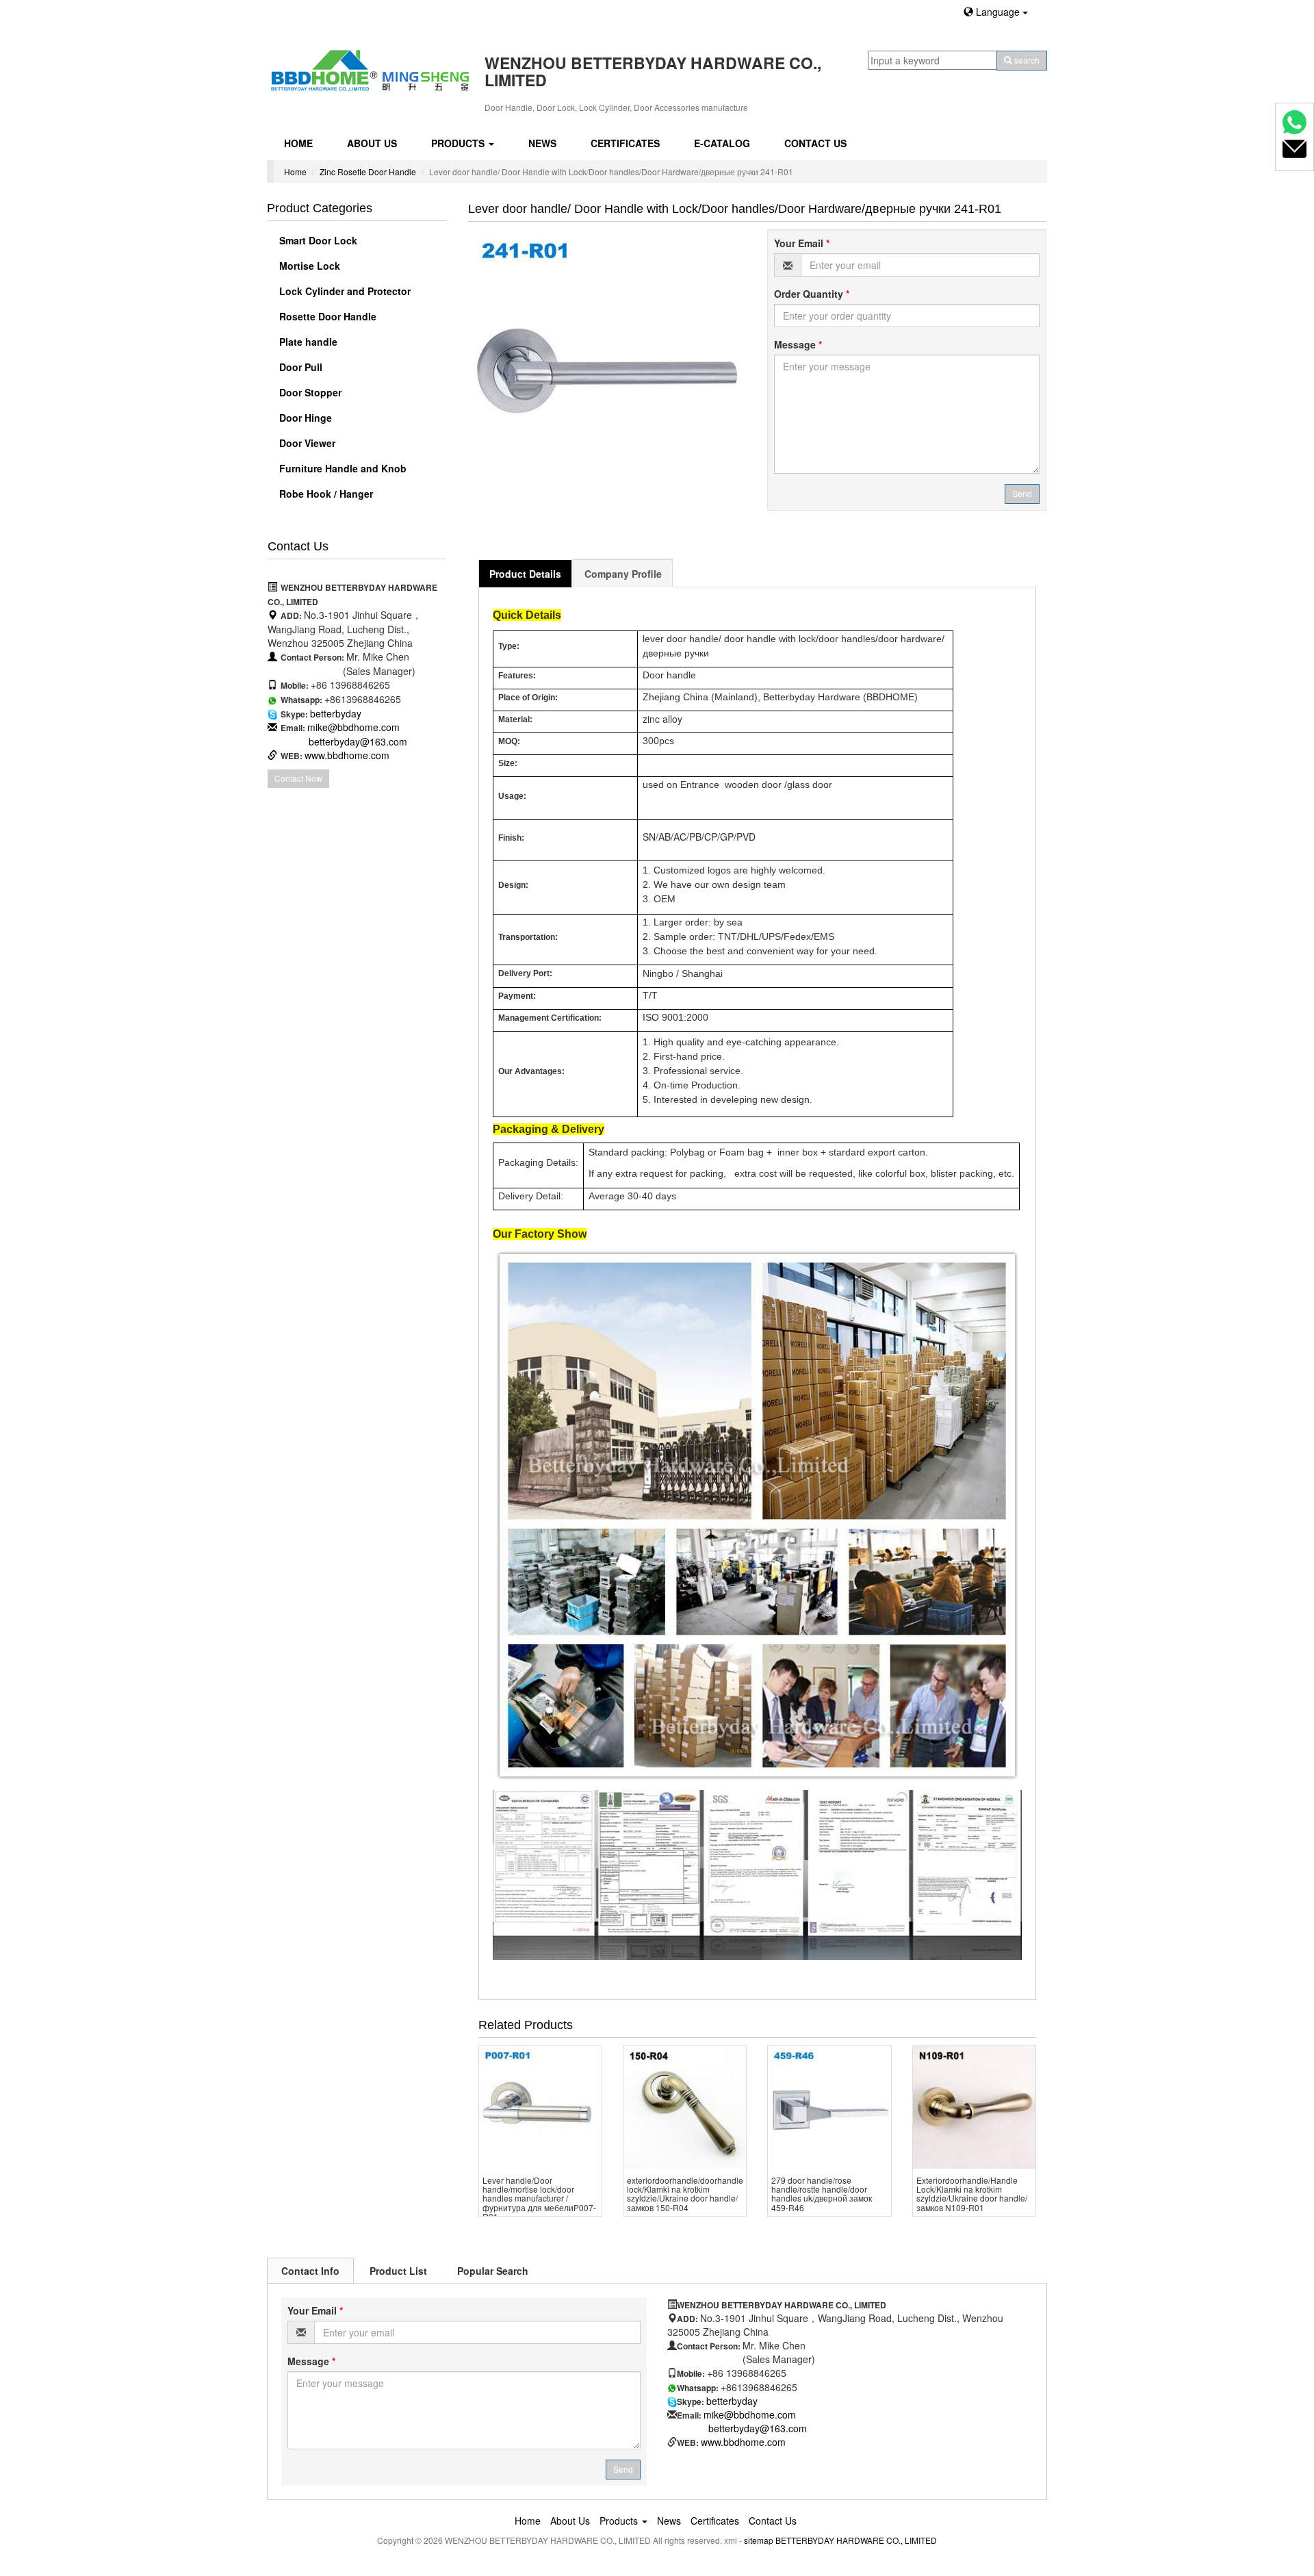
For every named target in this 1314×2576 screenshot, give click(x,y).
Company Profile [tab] (623, 574)
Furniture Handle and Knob (342, 468)
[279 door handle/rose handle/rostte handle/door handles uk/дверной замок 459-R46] (829, 2107)
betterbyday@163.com (358, 741)
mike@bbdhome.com (353, 727)
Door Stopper (309, 392)
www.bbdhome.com (347, 755)
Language (998, 12)
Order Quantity (812, 294)
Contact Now (298, 778)
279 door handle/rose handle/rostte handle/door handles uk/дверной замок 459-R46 (822, 2194)
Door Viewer (306, 443)
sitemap (759, 2540)
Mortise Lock (308, 266)
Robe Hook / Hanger (325, 494)
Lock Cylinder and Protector (344, 291)
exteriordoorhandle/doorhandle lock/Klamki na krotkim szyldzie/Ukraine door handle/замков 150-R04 (685, 2194)
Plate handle (307, 342)
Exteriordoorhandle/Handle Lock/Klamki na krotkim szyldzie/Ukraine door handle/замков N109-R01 (972, 2194)
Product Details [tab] (525, 574)
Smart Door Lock (317, 240)
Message (798, 344)
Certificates (625, 143)
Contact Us (815, 143)
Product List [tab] (398, 2271)
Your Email (802, 243)
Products (459, 143)
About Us (372, 143)
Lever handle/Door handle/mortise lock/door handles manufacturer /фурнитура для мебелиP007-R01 (539, 2198)
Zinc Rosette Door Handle (368, 171)
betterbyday (336, 713)
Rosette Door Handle (326, 316)
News (542, 143)
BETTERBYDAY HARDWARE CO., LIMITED (856, 2540)
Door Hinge (304, 418)
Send (1022, 493)
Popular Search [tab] (493, 2271)
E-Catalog (722, 143)
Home (298, 143)
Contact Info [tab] (310, 2271)
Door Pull (299, 367)
